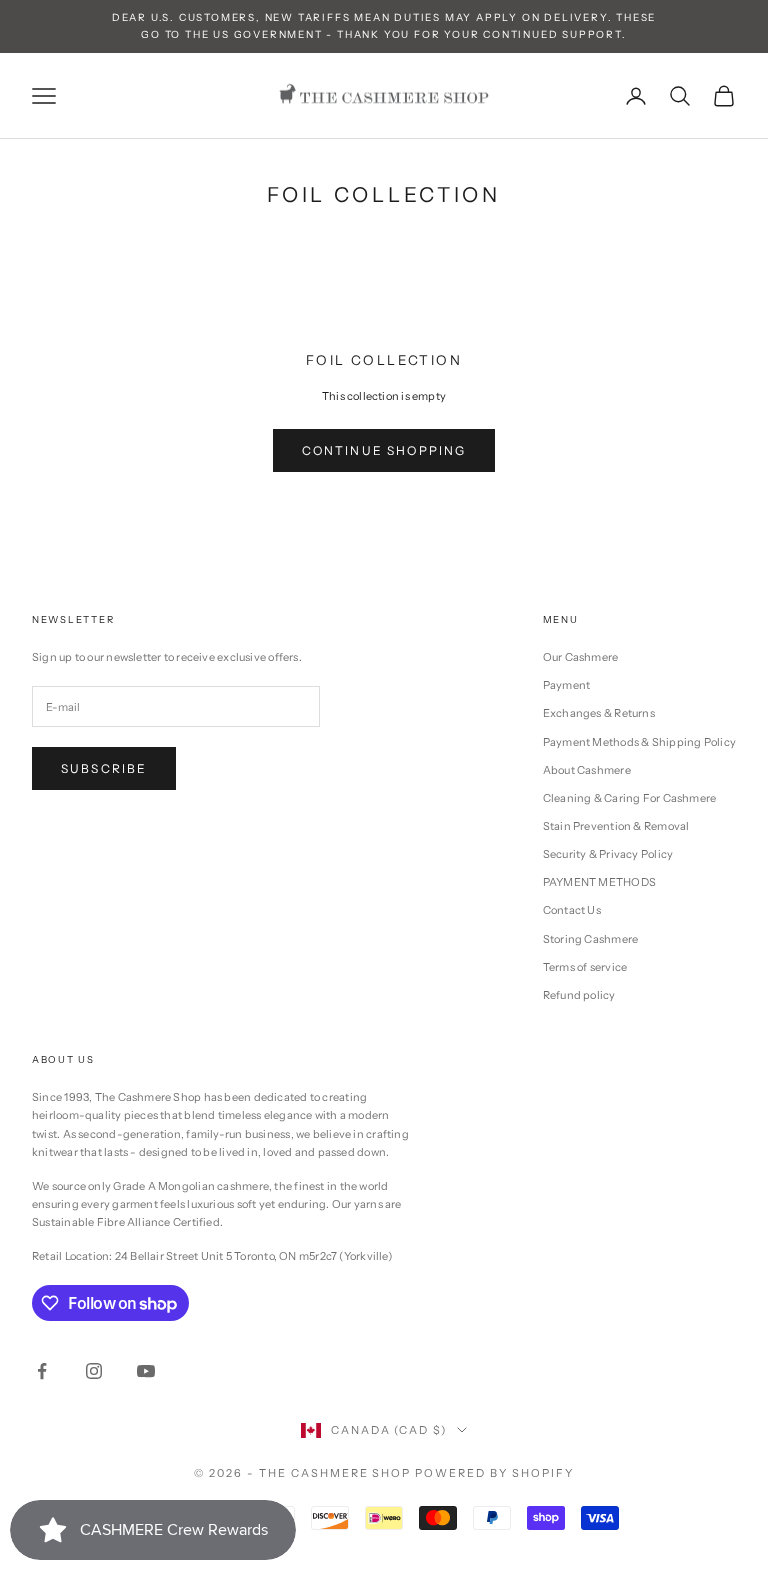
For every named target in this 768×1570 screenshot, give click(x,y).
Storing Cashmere (591, 939)
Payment (567, 685)
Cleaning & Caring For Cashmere (630, 798)
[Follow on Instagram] (94, 1371)
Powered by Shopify (494, 1473)
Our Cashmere (581, 657)
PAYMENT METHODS (599, 882)
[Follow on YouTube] (146, 1371)
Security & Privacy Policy (608, 854)
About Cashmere (587, 770)
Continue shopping (384, 450)
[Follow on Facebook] (42, 1371)
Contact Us (572, 910)
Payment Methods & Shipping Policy (639, 742)
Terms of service (585, 967)
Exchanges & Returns (599, 713)
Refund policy (579, 995)
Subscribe (104, 768)
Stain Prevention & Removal (616, 826)
